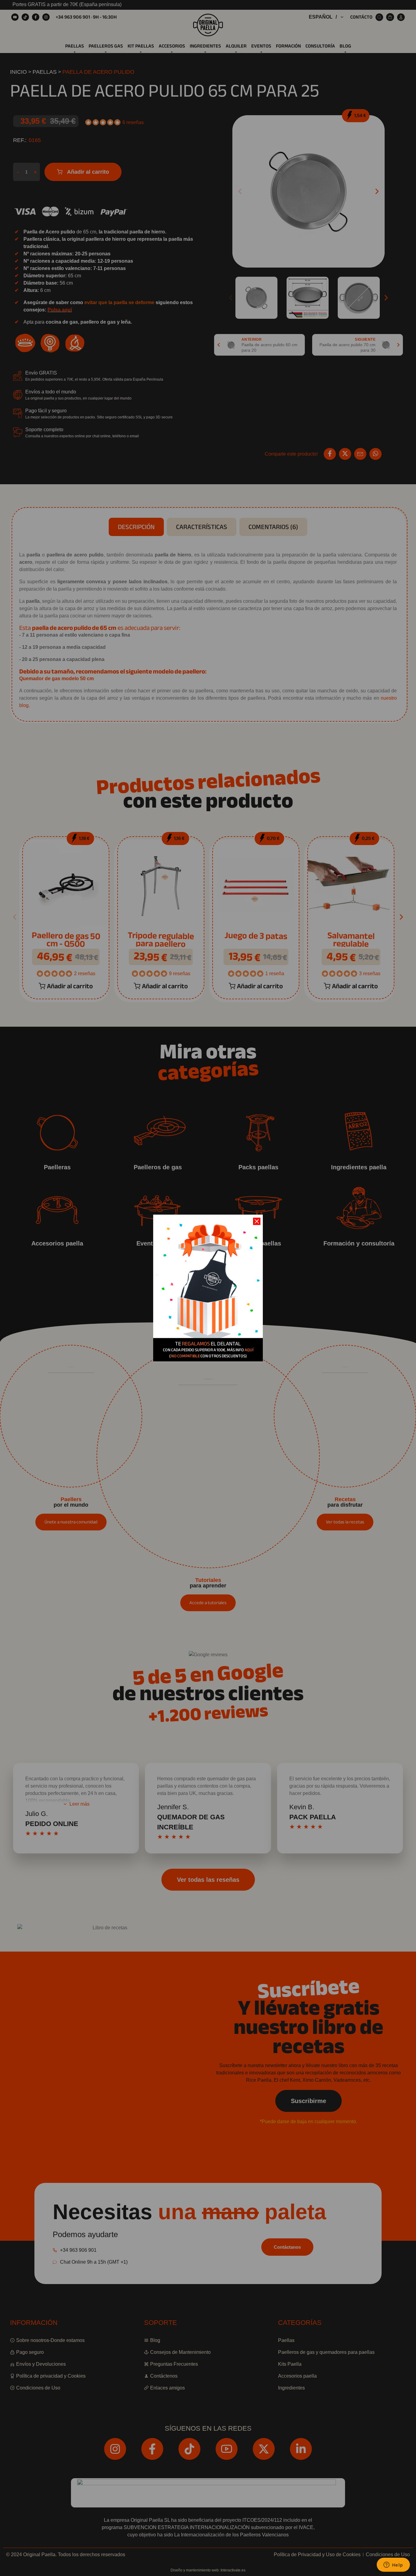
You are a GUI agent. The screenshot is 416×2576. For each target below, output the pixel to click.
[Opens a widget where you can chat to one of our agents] (393, 2565)
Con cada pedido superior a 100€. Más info (208, 1350)
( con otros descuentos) (208, 1356)
